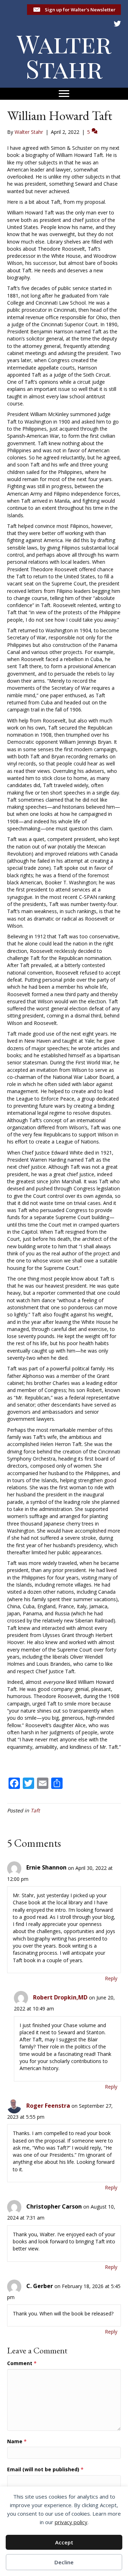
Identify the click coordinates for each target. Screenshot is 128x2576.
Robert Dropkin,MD (60, 1997)
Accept (64, 2542)
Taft (35, 1810)
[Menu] (64, 94)
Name (17, 2441)
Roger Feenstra (48, 2106)
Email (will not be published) (45, 2469)
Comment (22, 2363)
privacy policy (71, 2522)
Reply (111, 1978)
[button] (74, 10)
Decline (64, 2562)
